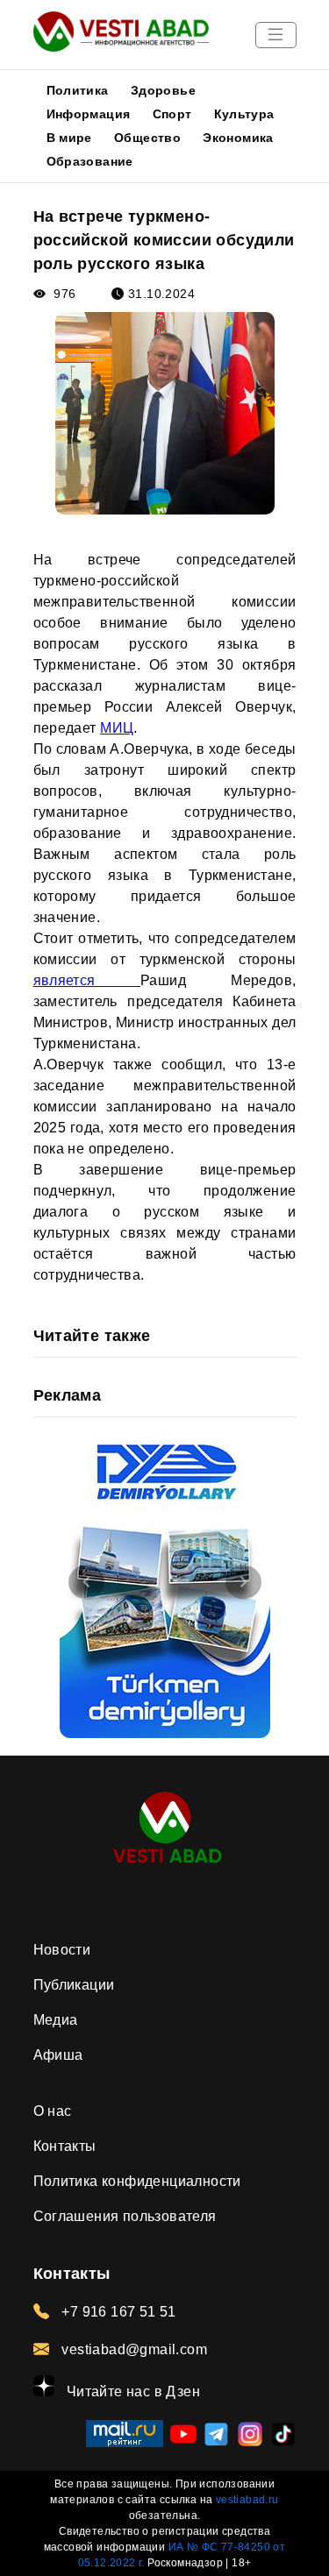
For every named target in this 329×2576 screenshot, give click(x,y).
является (87, 980)
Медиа (56, 2020)
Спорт (172, 114)
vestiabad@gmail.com (132, 2349)
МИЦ (117, 728)
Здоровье (163, 90)
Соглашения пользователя (125, 2216)
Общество (147, 138)
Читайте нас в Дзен (132, 2391)
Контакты (65, 2146)
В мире (69, 138)
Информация (89, 114)
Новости (62, 1950)
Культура (244, 114)
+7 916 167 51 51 (117, 2312)
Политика (78, 90)
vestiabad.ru (247, 2500)
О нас (53, 2111)
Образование (90, 161)
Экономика (238, 138)
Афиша (58, 2055)
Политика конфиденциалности (137, 2181)
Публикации (74, 1985)
